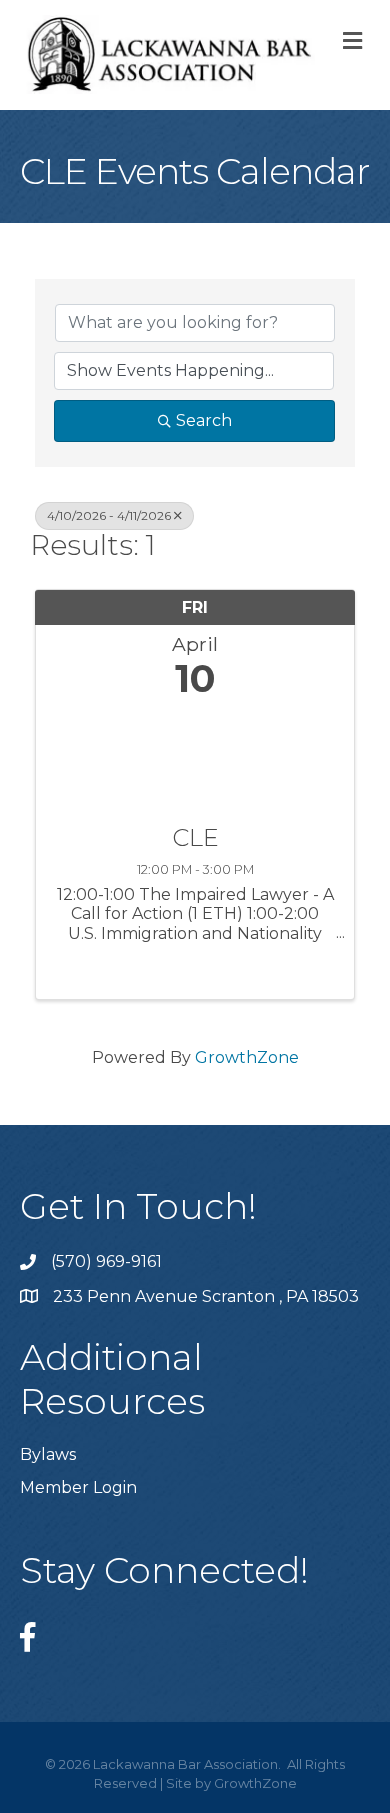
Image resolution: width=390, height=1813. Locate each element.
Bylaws (48, 1454)
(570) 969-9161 (106, 1261)
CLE (195, 838)
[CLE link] (195, 757)
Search (204, 420)
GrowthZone (247, 1057)
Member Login (78, 1487)
